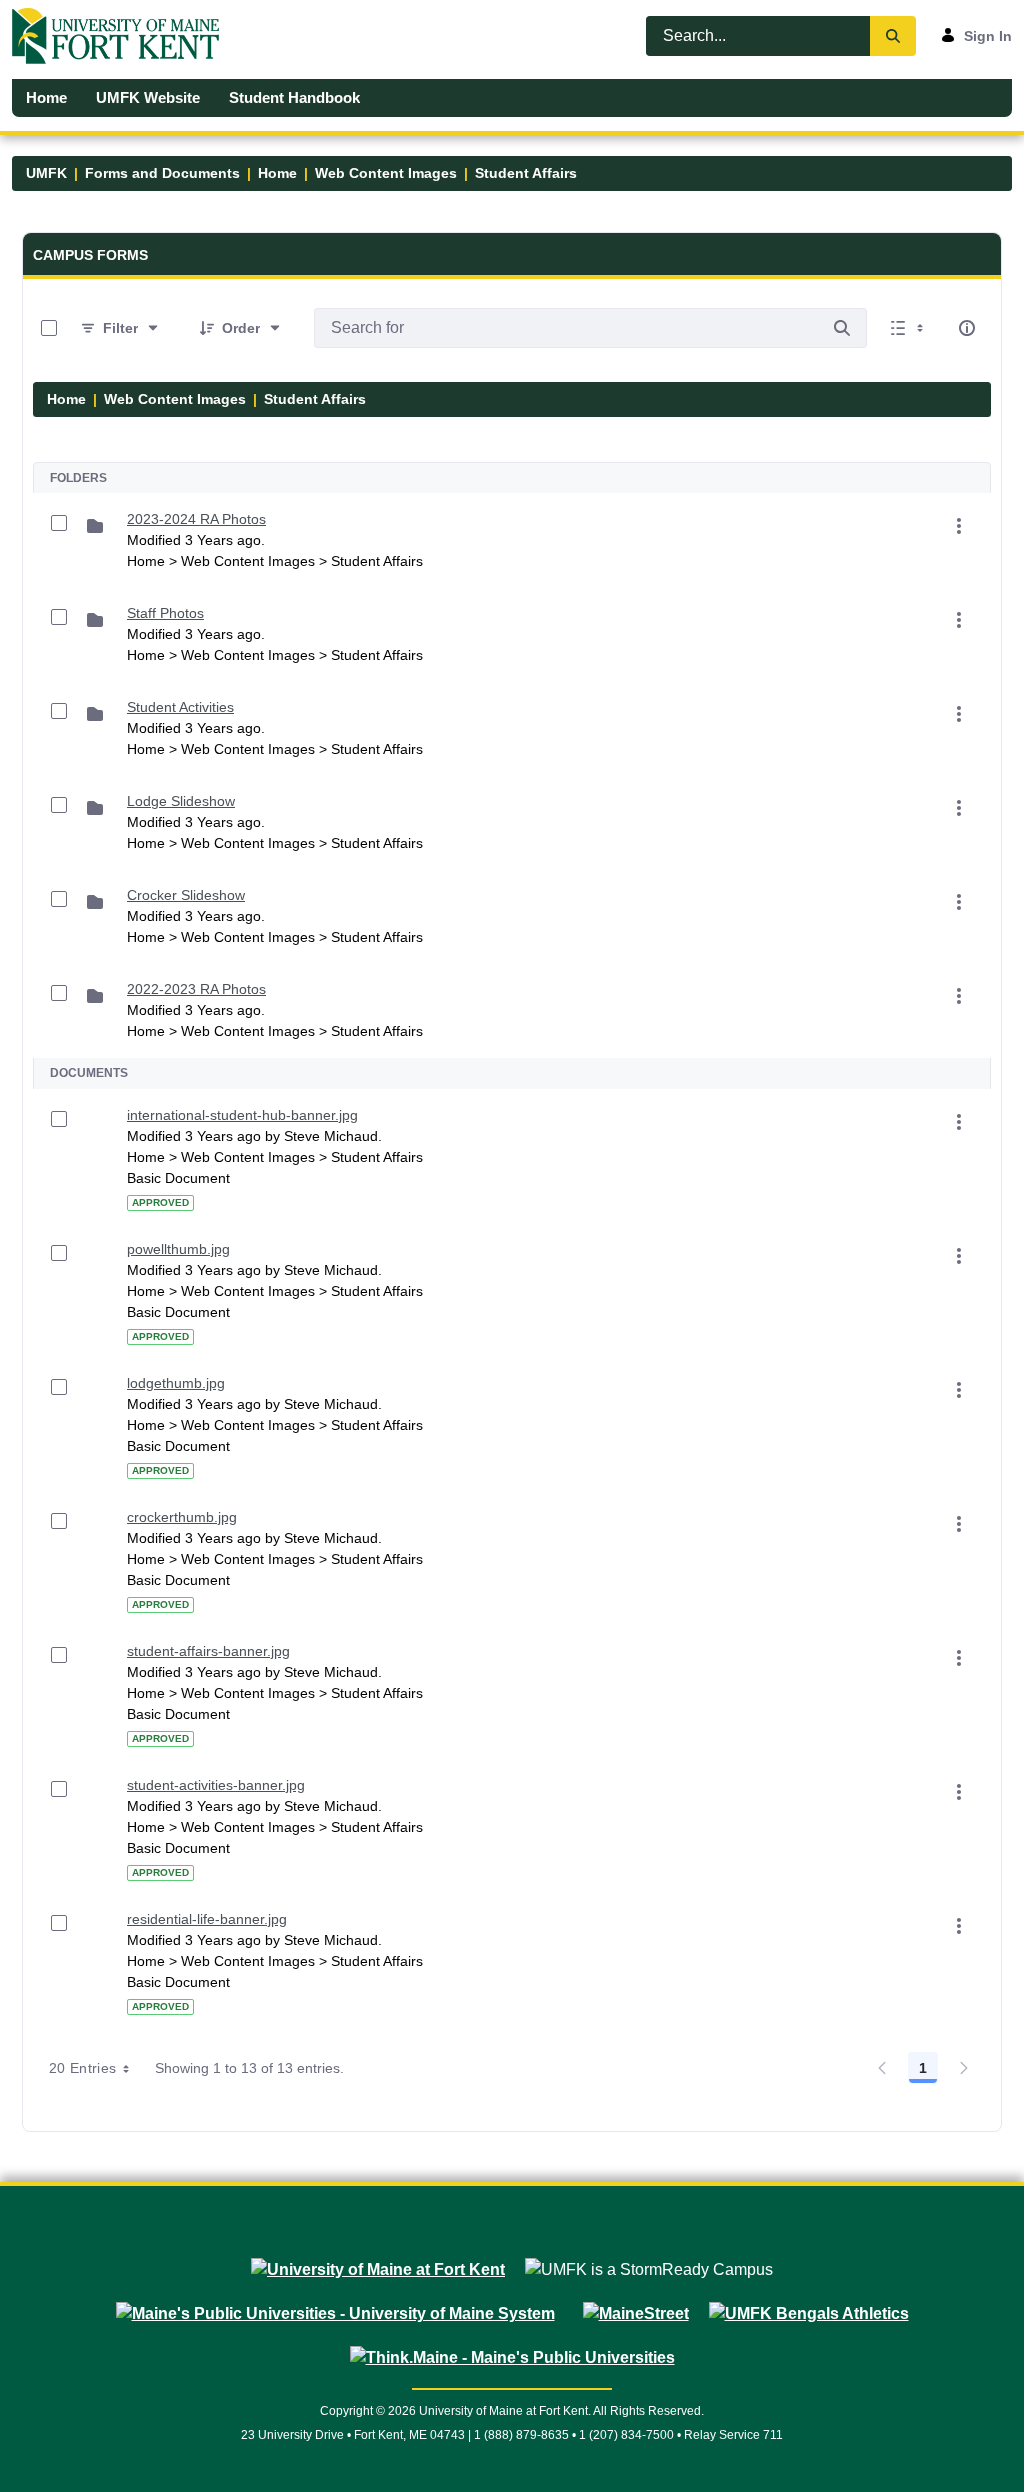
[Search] (893, 36)
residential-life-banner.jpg (207, 1919)
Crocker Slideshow (186, 895)
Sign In (988, 36)
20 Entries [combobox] (83, 2068)
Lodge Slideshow (181, 801)
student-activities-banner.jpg (216, 1785)
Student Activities (180, 707)
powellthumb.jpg (178, 1249)
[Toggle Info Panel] (967, 328)
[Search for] (842, 328)
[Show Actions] (959, 526)
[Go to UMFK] (123, 36)
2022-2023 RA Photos (196, 989)
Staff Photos (165, 613)
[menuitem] (47, 98)
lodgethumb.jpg (176, 1383)
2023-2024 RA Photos (196, 519)
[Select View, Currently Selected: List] (909, 328)
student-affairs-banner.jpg (208, 1651)
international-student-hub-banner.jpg (242, 1115)
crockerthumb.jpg (182, 1517)
